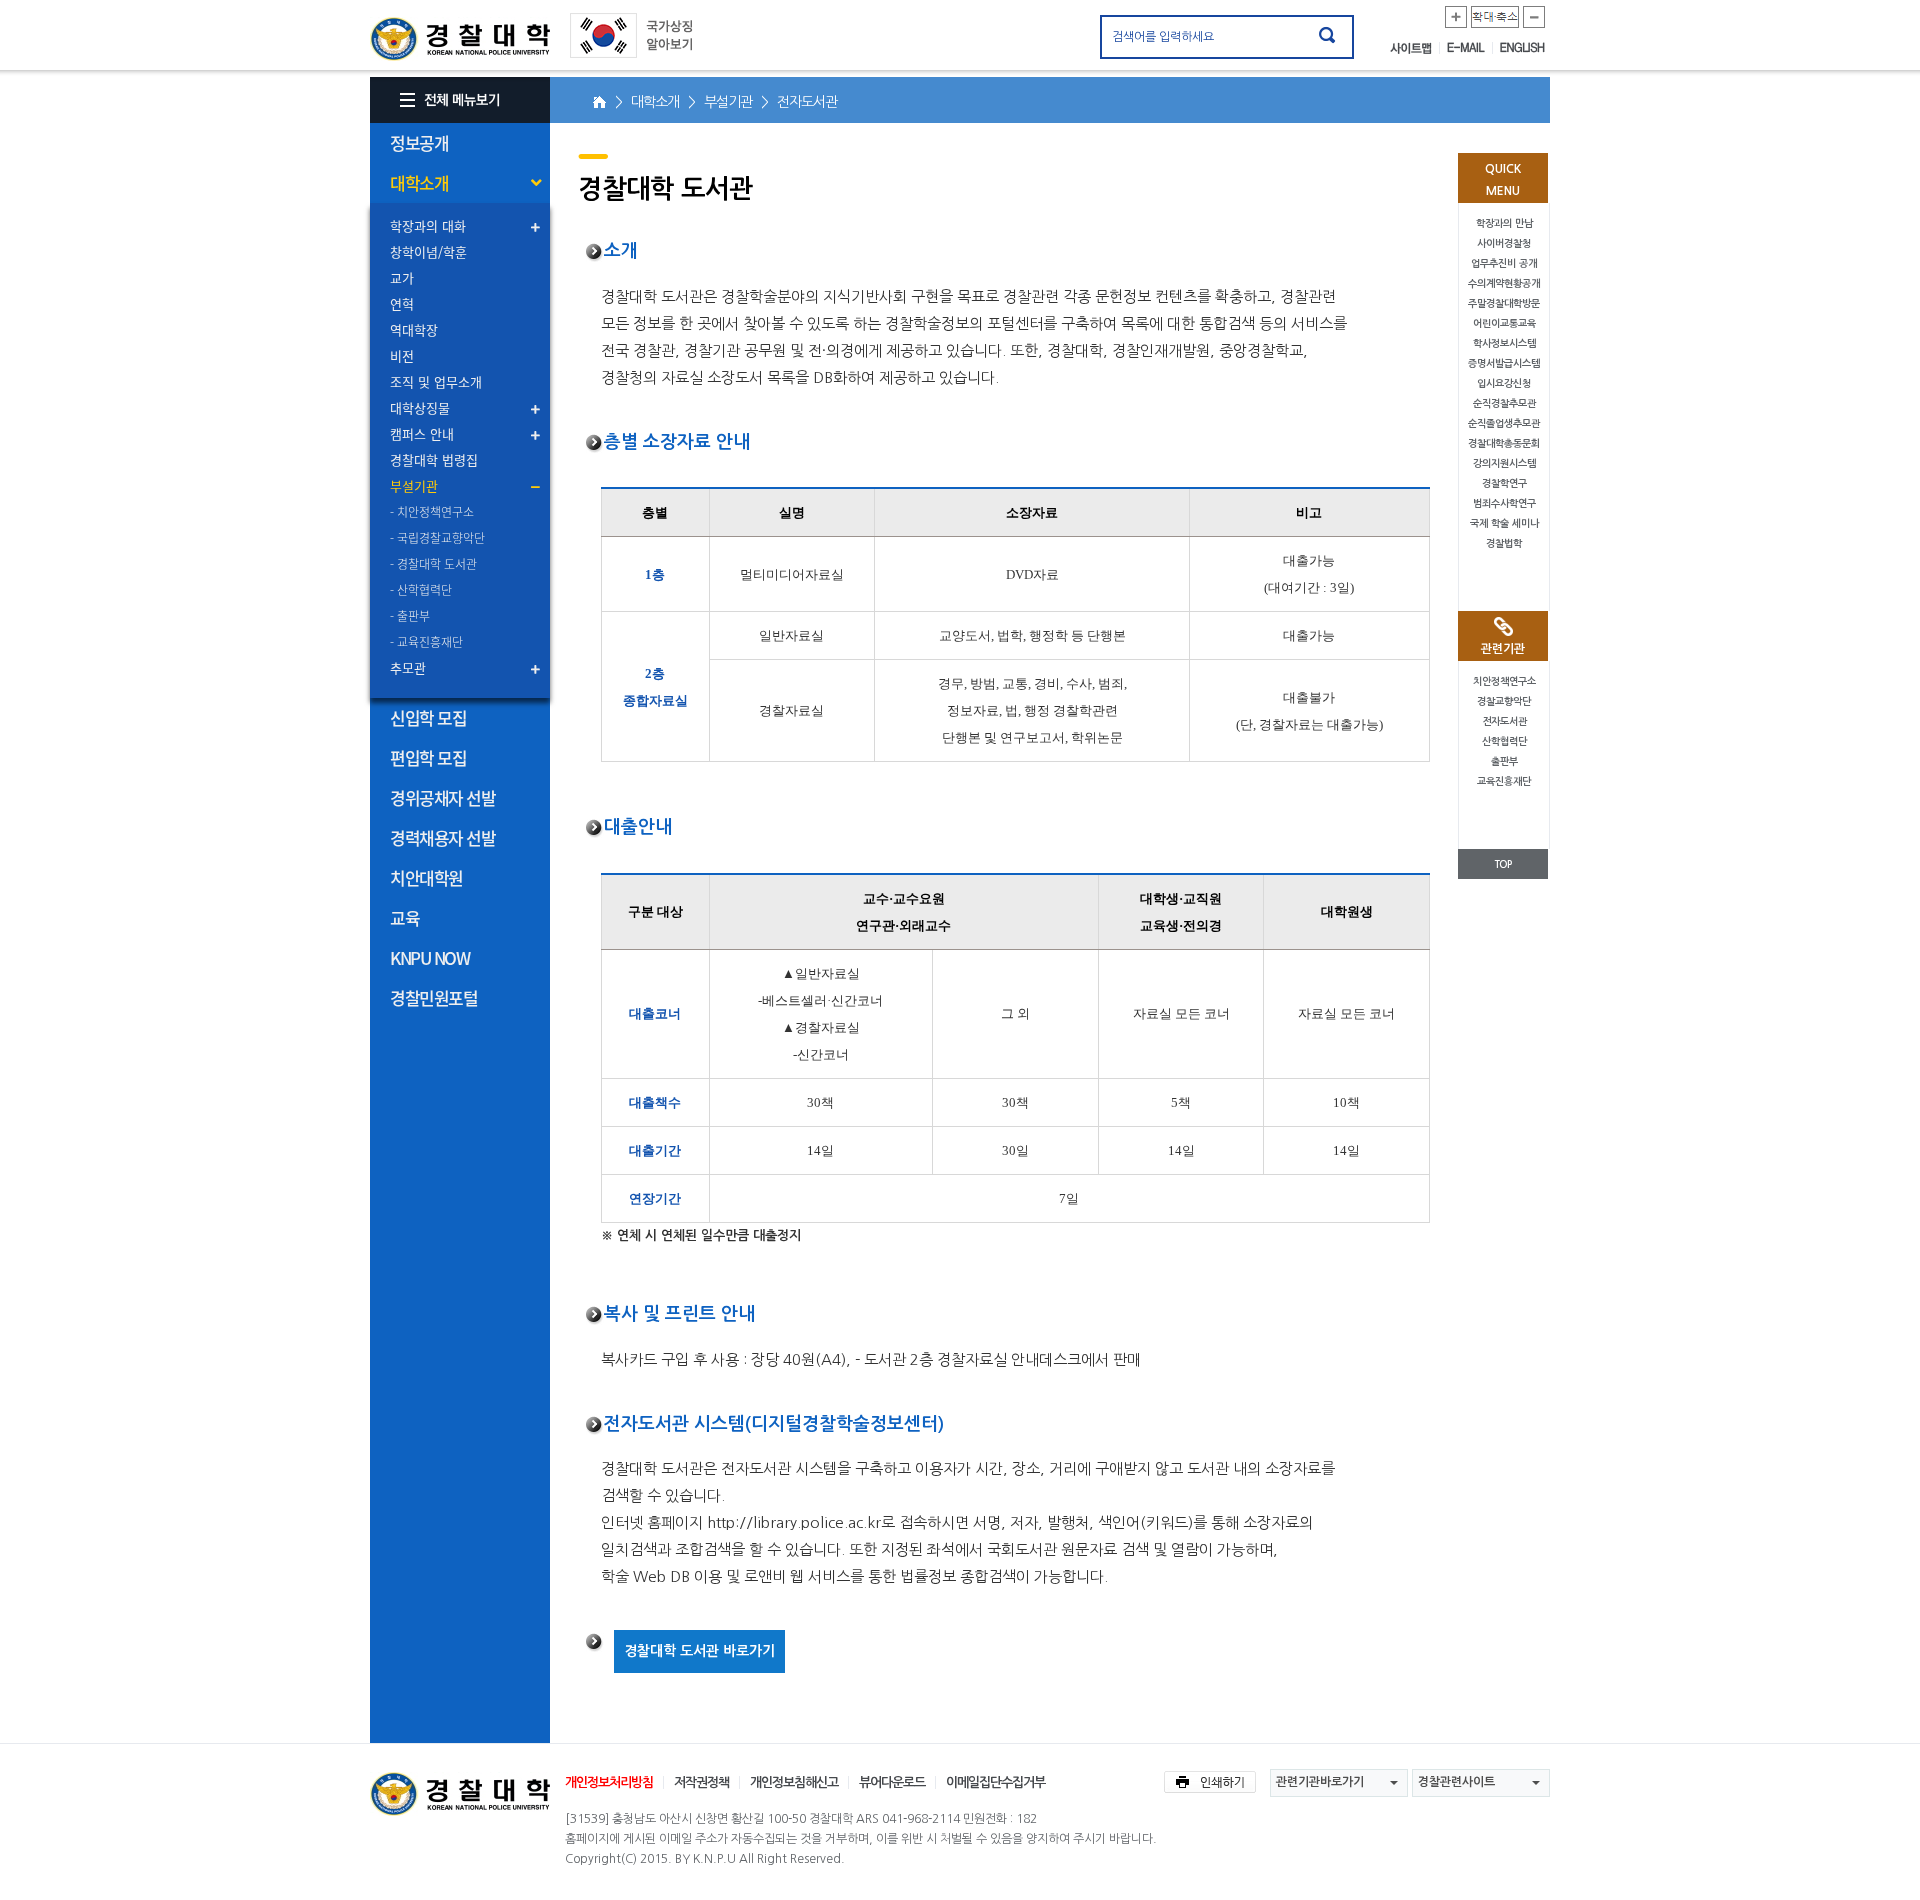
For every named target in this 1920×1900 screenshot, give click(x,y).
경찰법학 (1504, 543)
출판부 (1504, 761)
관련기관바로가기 (1320, 1782)
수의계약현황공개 (1504, 283)
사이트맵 (1415, 48)
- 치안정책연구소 (432, 512)
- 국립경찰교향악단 (437, 538)
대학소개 (419, 182)
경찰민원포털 (433, 997)
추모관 (408, 667)
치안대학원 (426, 877)
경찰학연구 (1504, 483)
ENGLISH (1522, 48)
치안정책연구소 (1504, 681)
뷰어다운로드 (892, 1782)
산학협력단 (1504, 741)
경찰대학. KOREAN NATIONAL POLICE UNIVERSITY (460, 39)
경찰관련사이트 (1456, 1782)
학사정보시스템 (1504, 343)
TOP (1503, 864)
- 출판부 (410, 616)
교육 (404, 917)
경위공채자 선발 (442, 797)
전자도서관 (1504, 721)
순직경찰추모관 (1504, 403)
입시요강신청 (1504, 383)
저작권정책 (701, 1782)
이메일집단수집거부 (995, 1782)
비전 (402, 355)
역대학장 (414, 329)
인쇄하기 (1210, 1782)
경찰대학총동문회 (1504, 443)
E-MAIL (1470, 48)
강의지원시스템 (1504, 463)
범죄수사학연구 (1504, 503)
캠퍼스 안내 (422, 433)
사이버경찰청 (1504, 243)
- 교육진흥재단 (426, 642)
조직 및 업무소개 (436, 381)
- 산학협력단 (421, 590)
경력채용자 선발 (442, 837)
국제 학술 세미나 (1504, 523)
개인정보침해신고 (794, 1782)
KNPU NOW (429, 957)
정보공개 (419, 142)
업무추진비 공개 (1504, 263)
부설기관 (414, 485)
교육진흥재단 (1504, 781)
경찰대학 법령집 (434, 459)
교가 (402, 277)
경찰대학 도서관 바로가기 (699, 1651)
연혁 (402, 303)
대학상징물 (420, 407)
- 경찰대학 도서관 (433, 564)
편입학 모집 (428, 757)
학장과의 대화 (428, 225)
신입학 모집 (428, 717)
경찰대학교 (460, 1794)
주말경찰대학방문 (1504, 303)
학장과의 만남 (1504, 223)
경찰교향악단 (1504, 701)
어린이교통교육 (1504, 323)
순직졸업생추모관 (1504, 423)
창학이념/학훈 (428, 251)
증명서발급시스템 (1504, 363)
